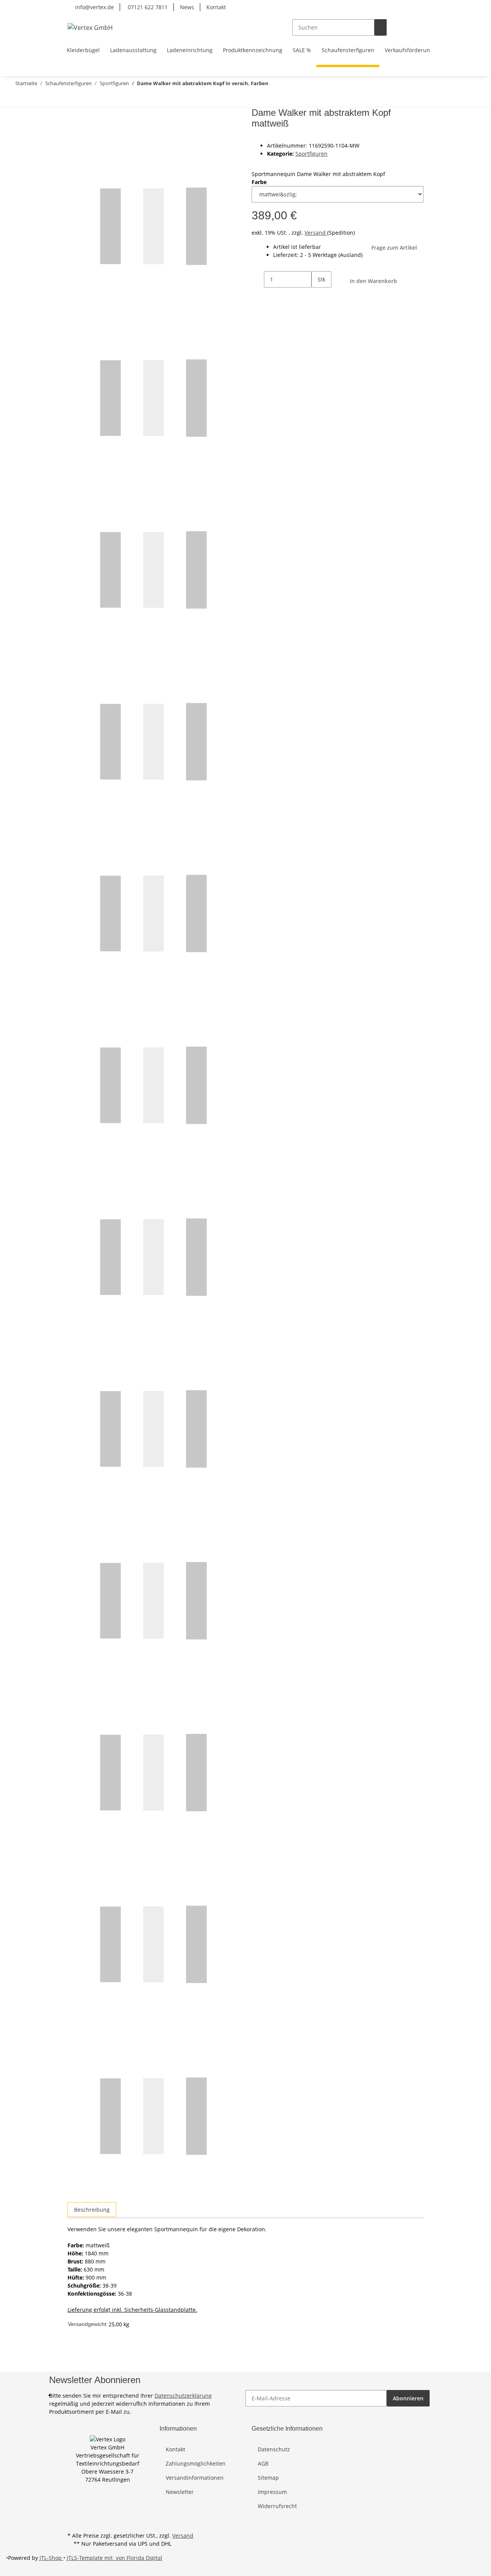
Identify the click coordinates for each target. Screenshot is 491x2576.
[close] (74, 116)
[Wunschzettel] (405, 27)
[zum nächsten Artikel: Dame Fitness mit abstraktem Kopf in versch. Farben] (18, 99)
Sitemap (268, 2478)
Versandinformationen (195, 2478)
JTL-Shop (51, 2558)
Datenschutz (274, 2449)
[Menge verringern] (258, 279)
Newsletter (180, 2492)
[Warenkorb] (417, 27)
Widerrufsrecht (277, 2506)
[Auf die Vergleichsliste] (74, 132)
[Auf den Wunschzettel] (87, 132)
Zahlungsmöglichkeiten (196, 2463)
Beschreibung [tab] (92, 2210)
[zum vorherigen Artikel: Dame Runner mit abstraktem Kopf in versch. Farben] (32, 99)
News (187, 7)
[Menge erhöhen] (318, 296)
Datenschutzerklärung (183, 2396)
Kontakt (216, 7)
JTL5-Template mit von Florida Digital (115, 2558)
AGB (263, 2463)
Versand (316, 233)
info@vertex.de (94, 7)
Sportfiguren (311, 154)
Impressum (272, 2492)
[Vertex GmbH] (90, 27)
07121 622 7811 (147, 7)
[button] (393, 27)
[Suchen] (381, 27)
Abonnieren (408, 2398)
